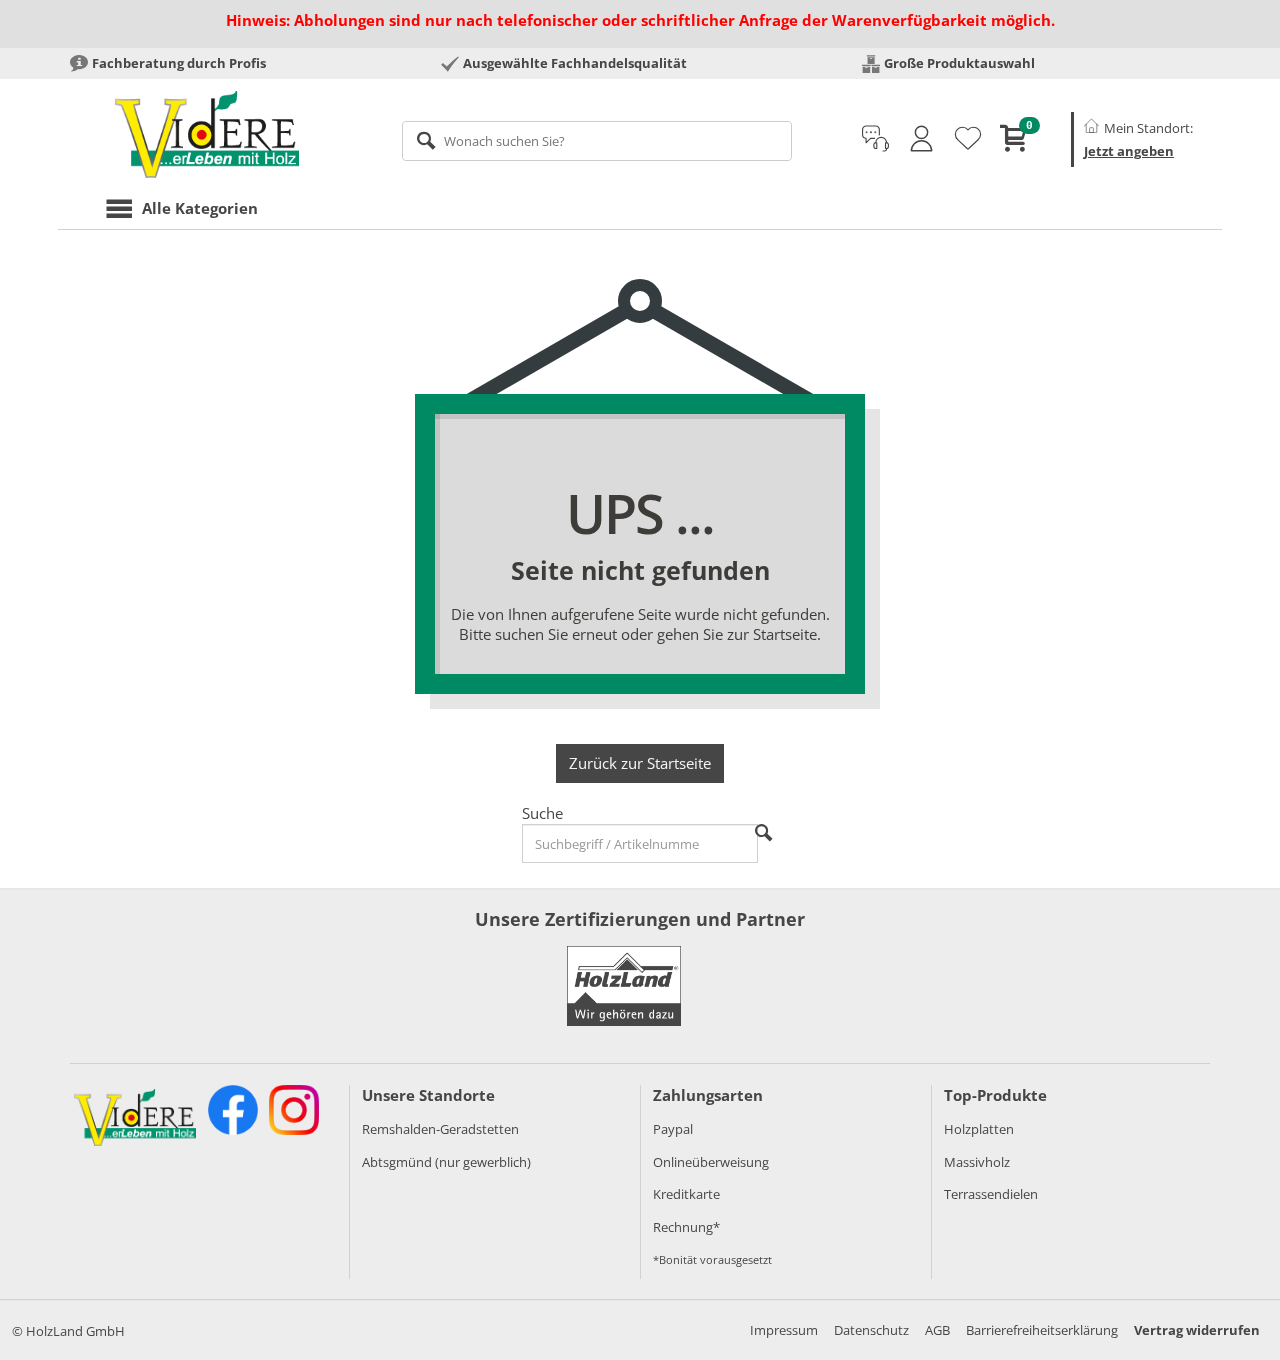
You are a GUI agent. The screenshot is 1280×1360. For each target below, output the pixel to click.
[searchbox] (597, 141)
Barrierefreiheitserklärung (1042, 1330)
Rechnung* (686, 1227)
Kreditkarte (686, 1194)
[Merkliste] (968, 139)
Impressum (784, 1330)
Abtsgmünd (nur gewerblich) (446, 1162)
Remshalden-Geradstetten (440, 1129)
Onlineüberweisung (711, 1162)
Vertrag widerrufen (1197, 1330)
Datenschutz (871, 1330)
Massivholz (977, 1162)
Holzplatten (979, 1129)
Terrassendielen (991, 1194)
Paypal (673, 1129)
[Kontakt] (875, 139)
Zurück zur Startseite (640, 763)
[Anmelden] (921, 139)
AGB (937, 1330)
